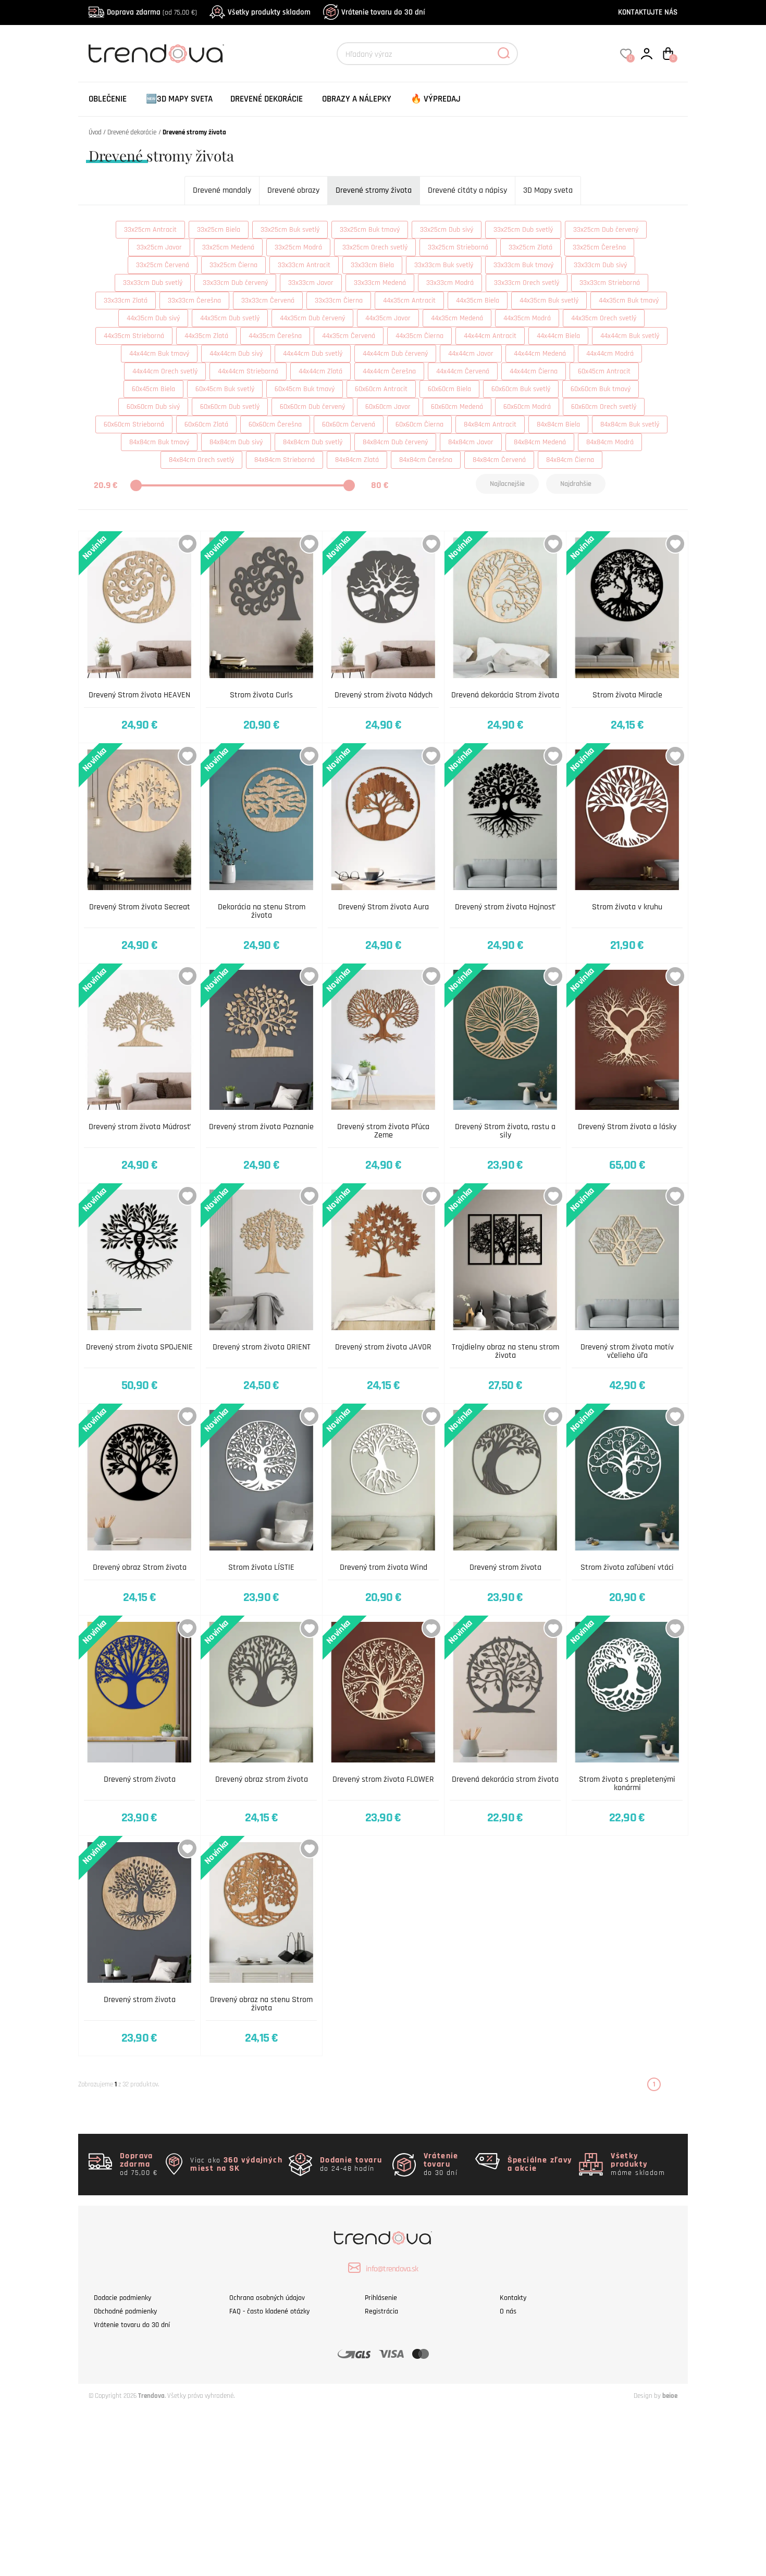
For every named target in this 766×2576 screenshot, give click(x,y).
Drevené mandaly (222, 190)
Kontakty (513, 2298)
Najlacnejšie (507, 484)
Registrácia (381, 2311)
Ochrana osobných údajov (267, 2298)
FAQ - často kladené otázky (269, 2311)
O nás (508, 2311)
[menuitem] (108, 99)
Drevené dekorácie (267, 99)
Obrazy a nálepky (357, 99)
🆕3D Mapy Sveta (179, 99)
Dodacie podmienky (122, 2298)
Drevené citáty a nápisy (467, 190)
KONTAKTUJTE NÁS (648, 12)
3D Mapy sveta (548, 190)
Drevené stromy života (374, 190)
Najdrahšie (576, 484)
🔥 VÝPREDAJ (436, 99)
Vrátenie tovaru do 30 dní (383, 12)
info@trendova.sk (392, 2269)
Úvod (95, 132)
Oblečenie (108, 99)
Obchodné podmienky (125, 2311)
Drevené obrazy (293, 190)
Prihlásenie (381, 2298)
